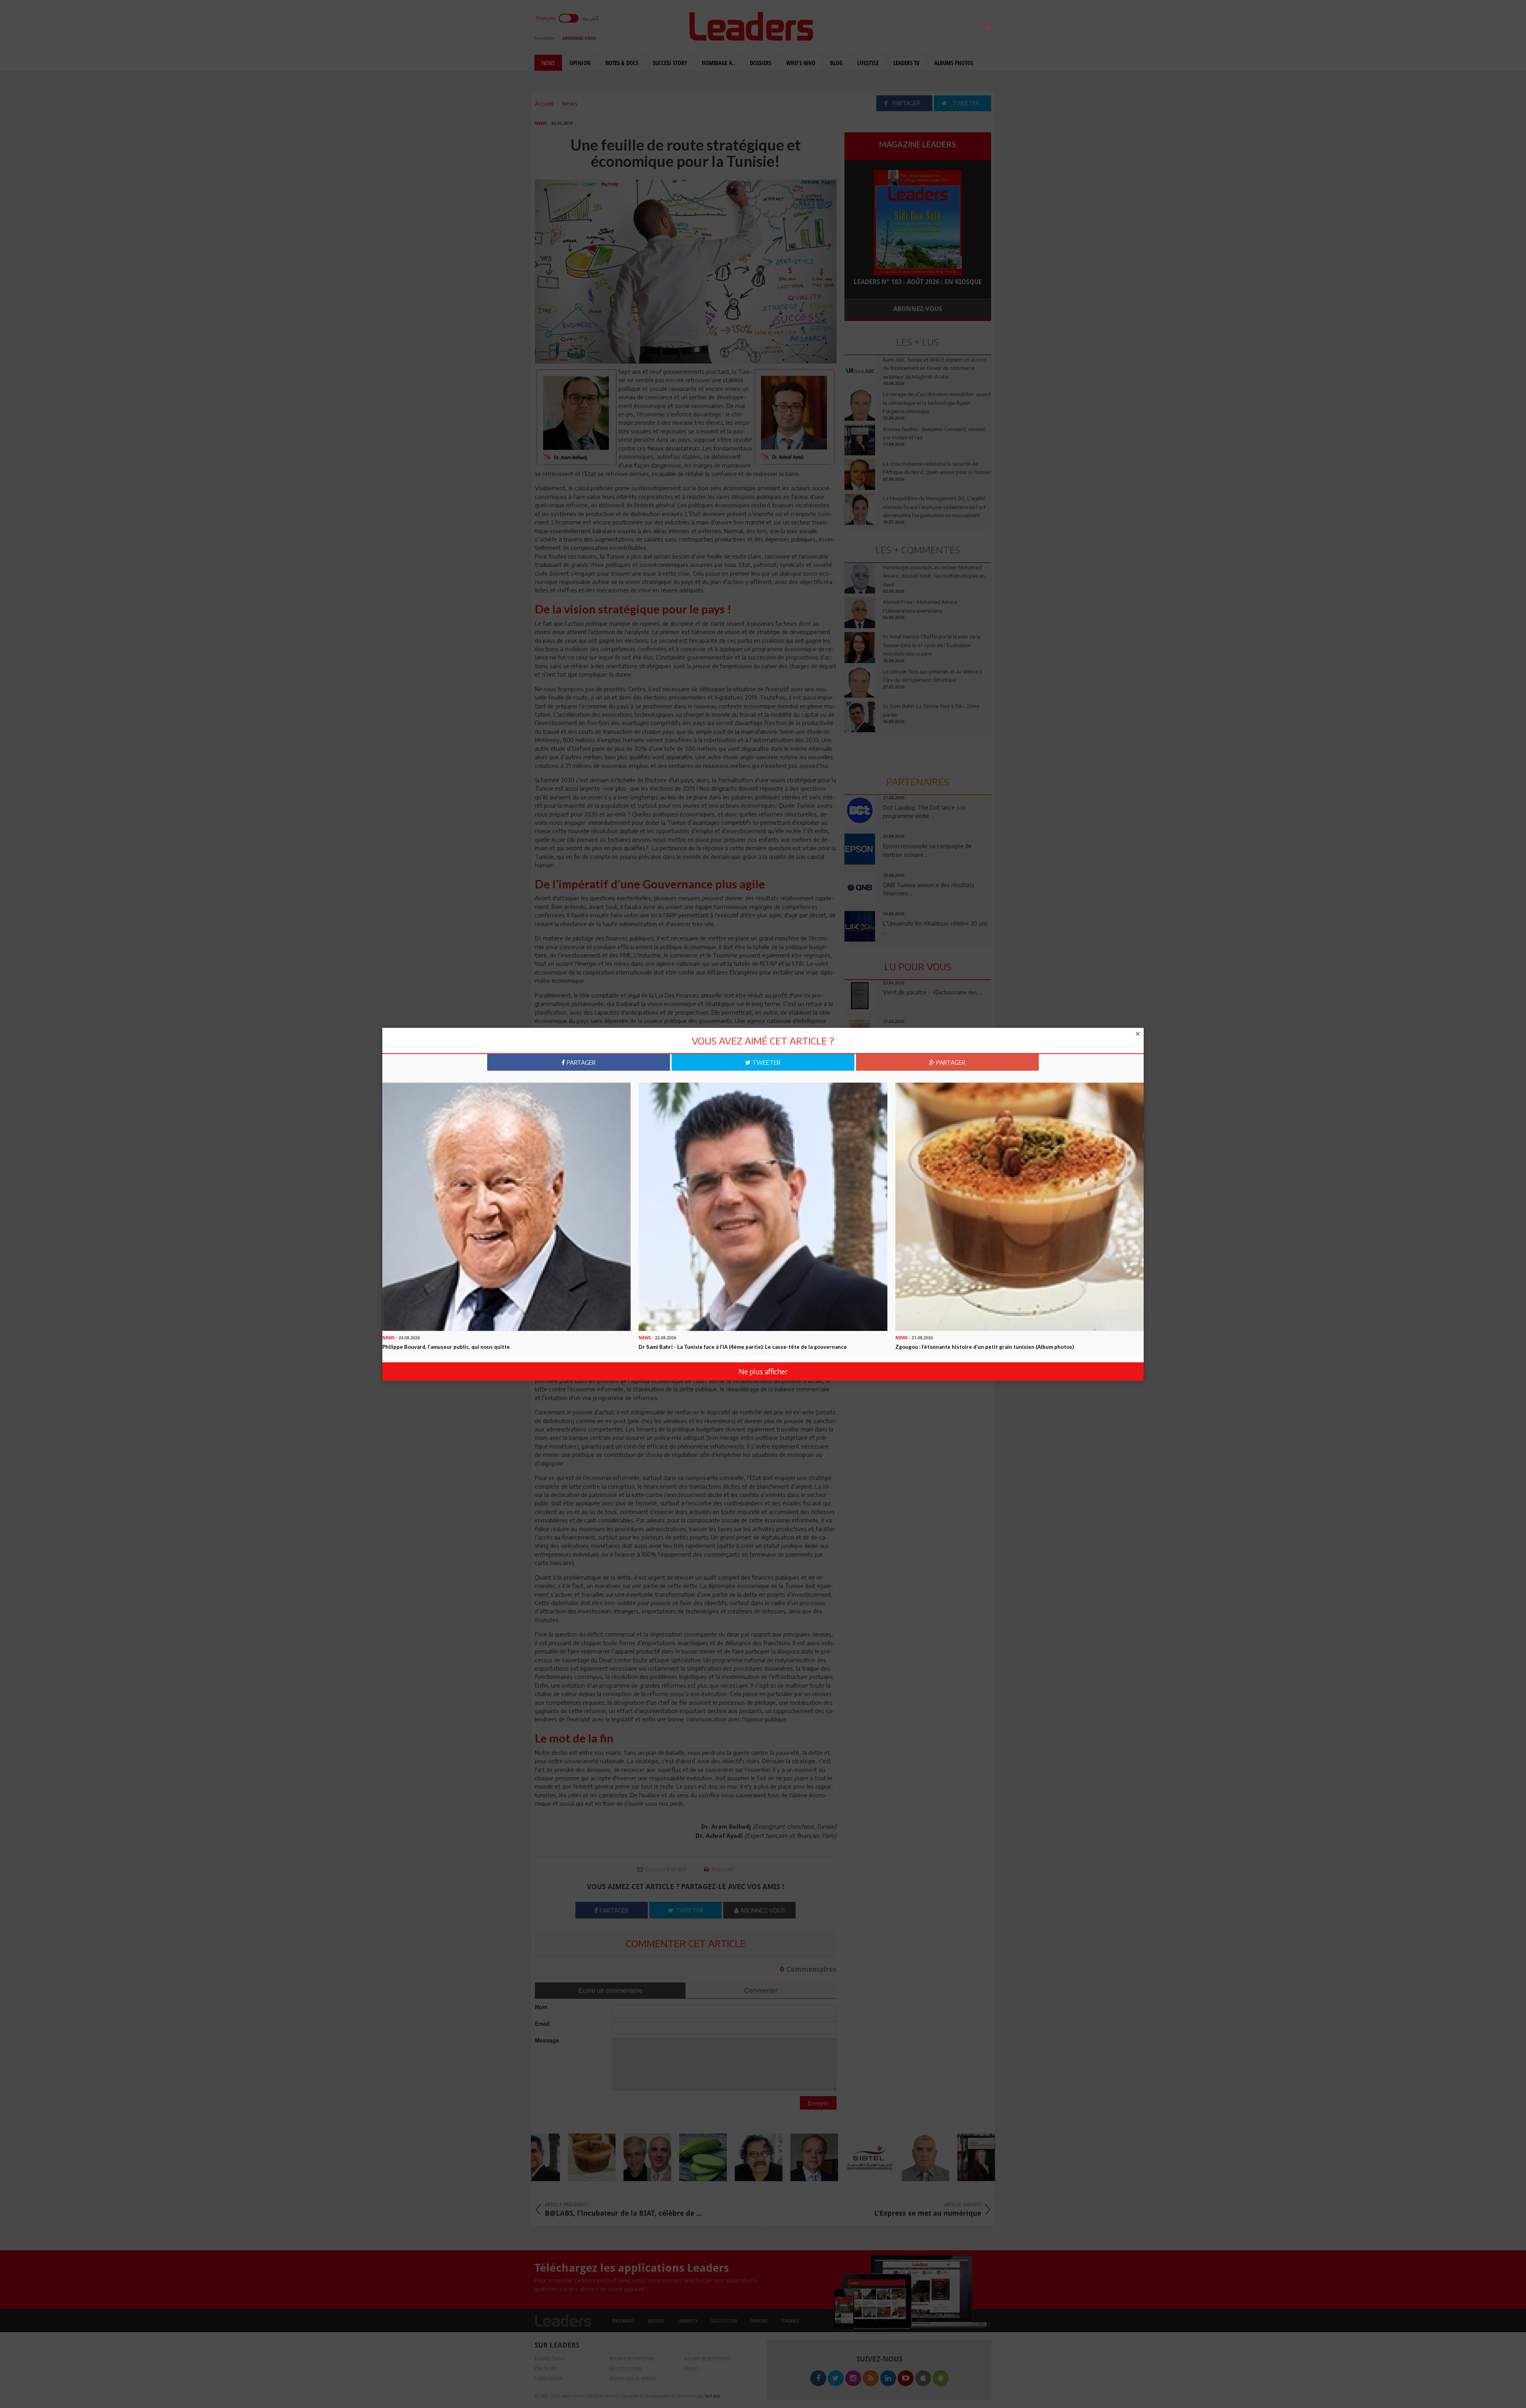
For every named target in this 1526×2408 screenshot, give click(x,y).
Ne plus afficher (763, 1371)
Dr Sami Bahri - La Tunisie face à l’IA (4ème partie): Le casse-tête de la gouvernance (743, 1347)
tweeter (766, 1062)
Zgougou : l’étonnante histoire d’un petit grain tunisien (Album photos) (985, 1347)
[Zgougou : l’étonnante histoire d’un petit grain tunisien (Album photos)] (1020, 1206)
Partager (580, 1062)
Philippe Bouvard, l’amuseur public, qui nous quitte (446, 1347)
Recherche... (864, 25)
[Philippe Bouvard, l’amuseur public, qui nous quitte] (506, 1206)
